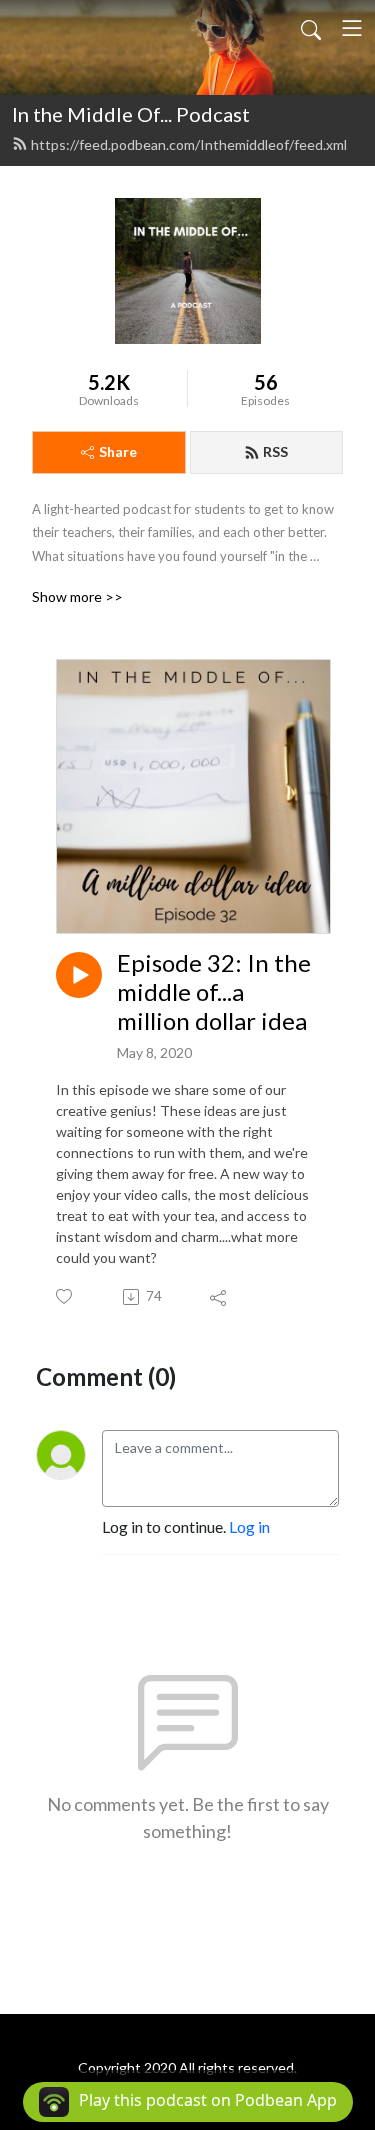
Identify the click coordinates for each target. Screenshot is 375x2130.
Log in (249, 1526)
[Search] (311, 28)
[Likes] (65, 1296)
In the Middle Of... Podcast (131, 114)
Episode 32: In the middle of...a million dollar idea (214, 992)
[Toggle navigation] (352, 28)
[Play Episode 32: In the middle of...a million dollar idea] (79, 975)
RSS (275, 451)
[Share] (219, 1297)
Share (118, 451)
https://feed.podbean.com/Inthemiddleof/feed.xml (189, 144)
